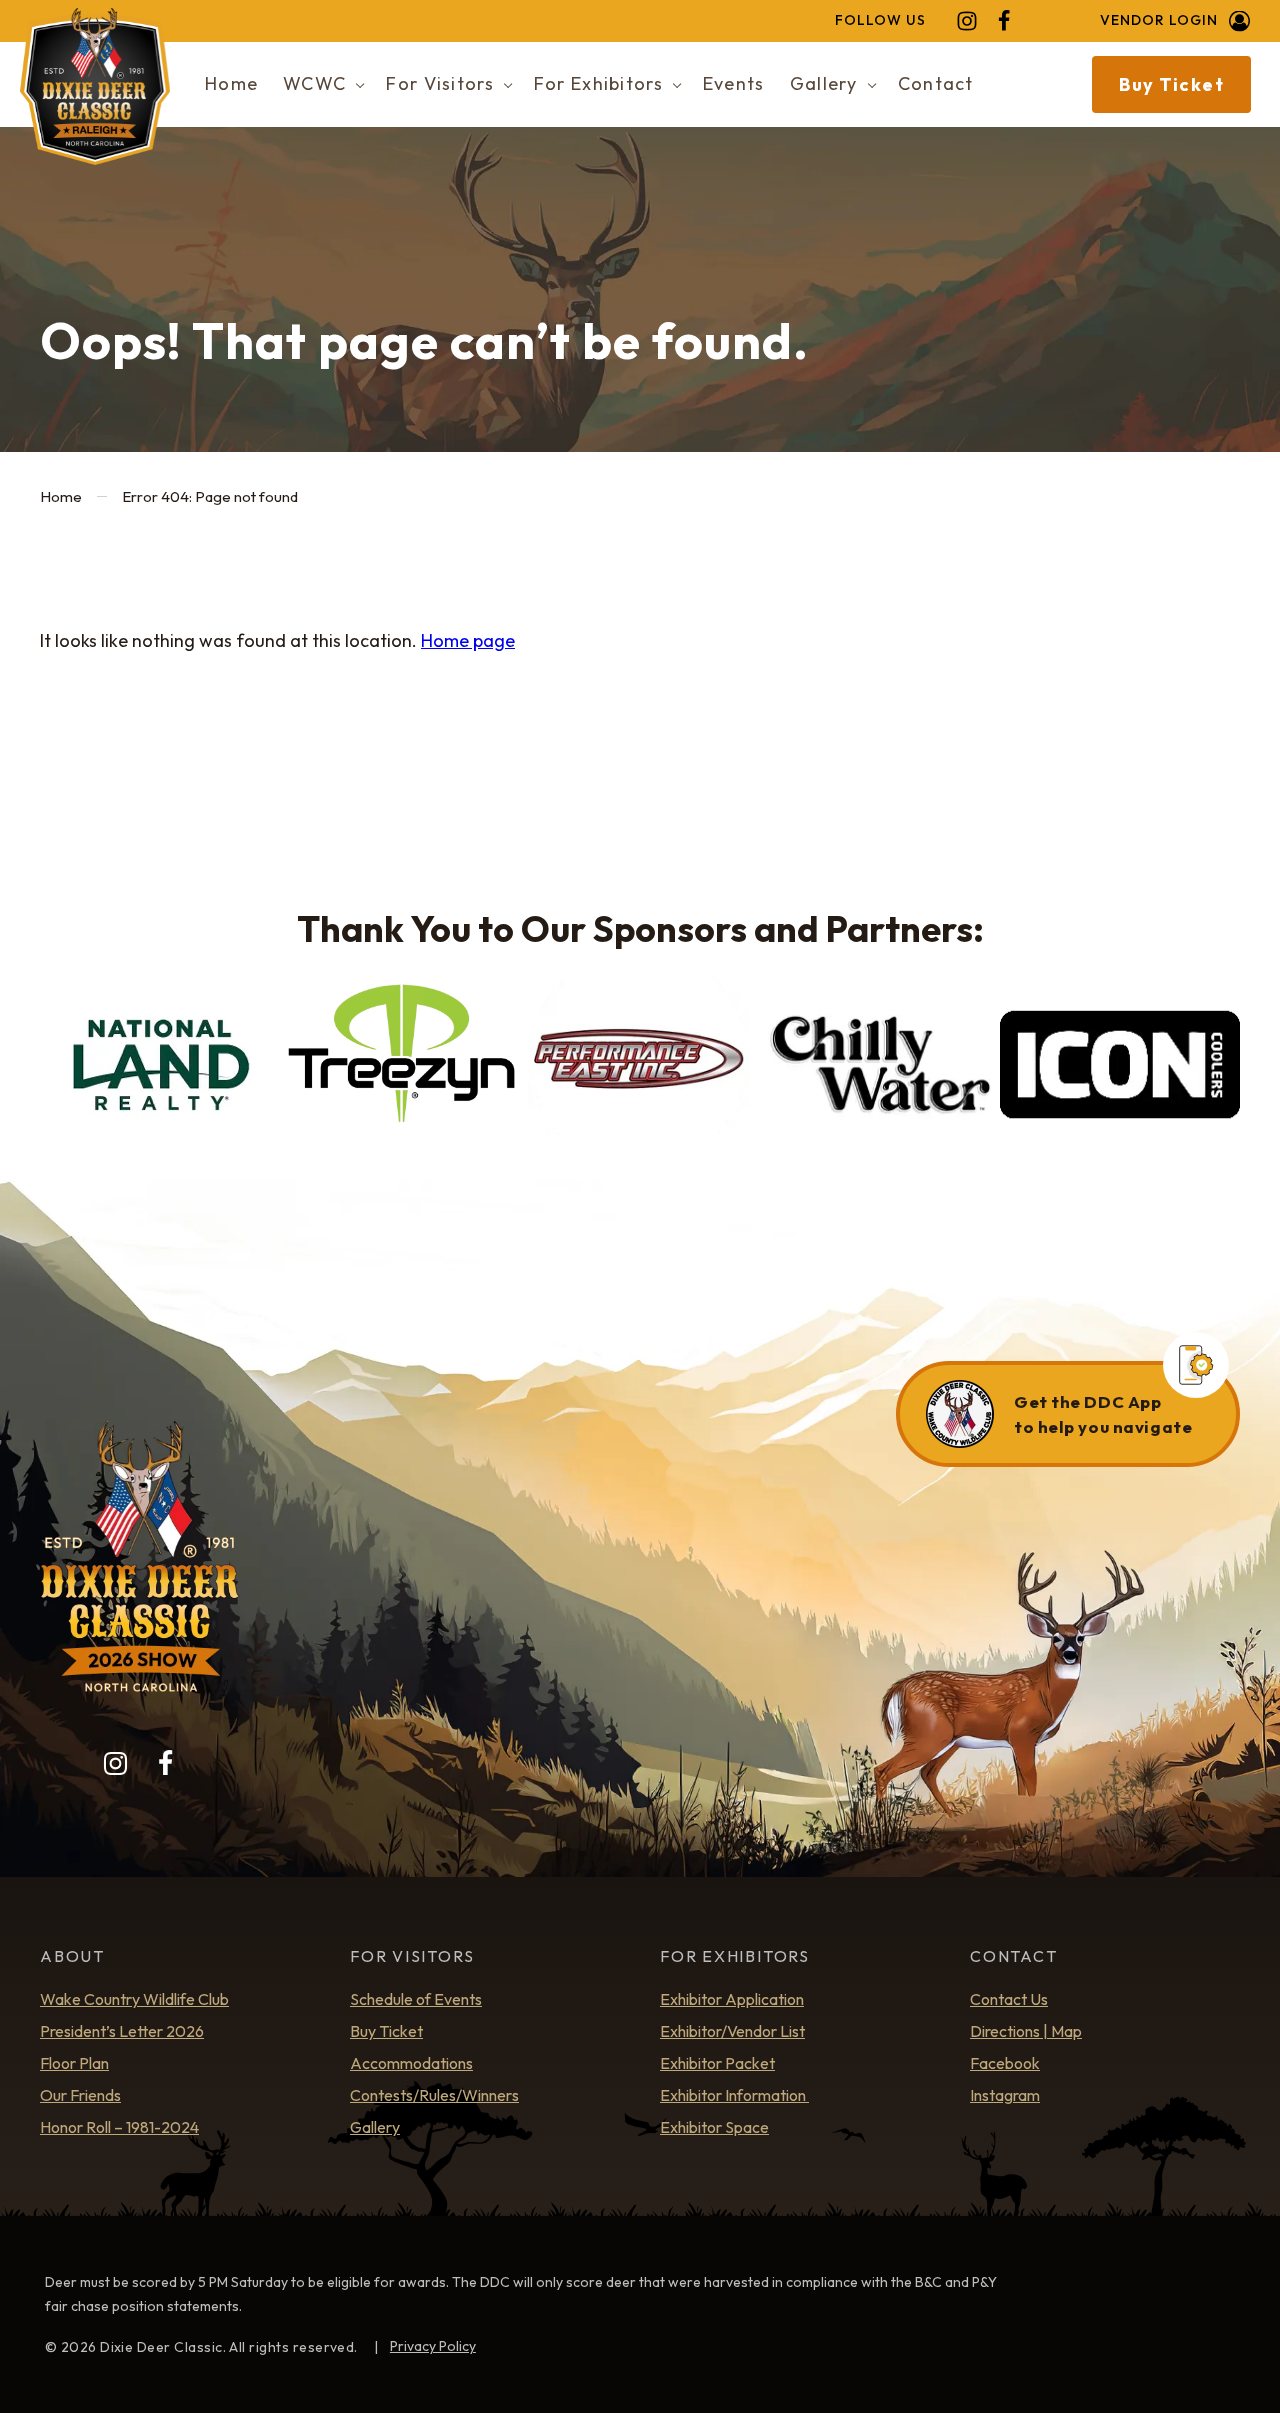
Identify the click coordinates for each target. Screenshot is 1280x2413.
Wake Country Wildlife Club (134, 1999)
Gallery (375, 2127)
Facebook (1005, 2063)
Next (1215, 1073)
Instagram (1005, 2095)
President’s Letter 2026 (122, 2031)
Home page (468, 640)
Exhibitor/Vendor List (732, 2031)
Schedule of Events (416, 1999)
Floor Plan (74, 2063)
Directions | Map (1026, 2031)
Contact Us (1009, 1999)
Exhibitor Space (714, 2127)
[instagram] (967, 21)
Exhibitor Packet (717, 2063)
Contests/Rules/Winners (434, 2095)
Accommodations (411, 2063)
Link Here (1068, 1414)
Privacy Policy (433, 2346)
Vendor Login (1159, 20)
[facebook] (1004, 21)
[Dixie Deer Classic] (95, 86)
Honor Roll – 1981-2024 (119, 2127)
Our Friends (80, 2095)
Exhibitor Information (734, 2095)
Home (61, 496)
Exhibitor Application (732, 1999)
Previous (65, 1073)
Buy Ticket (1171, 84)
